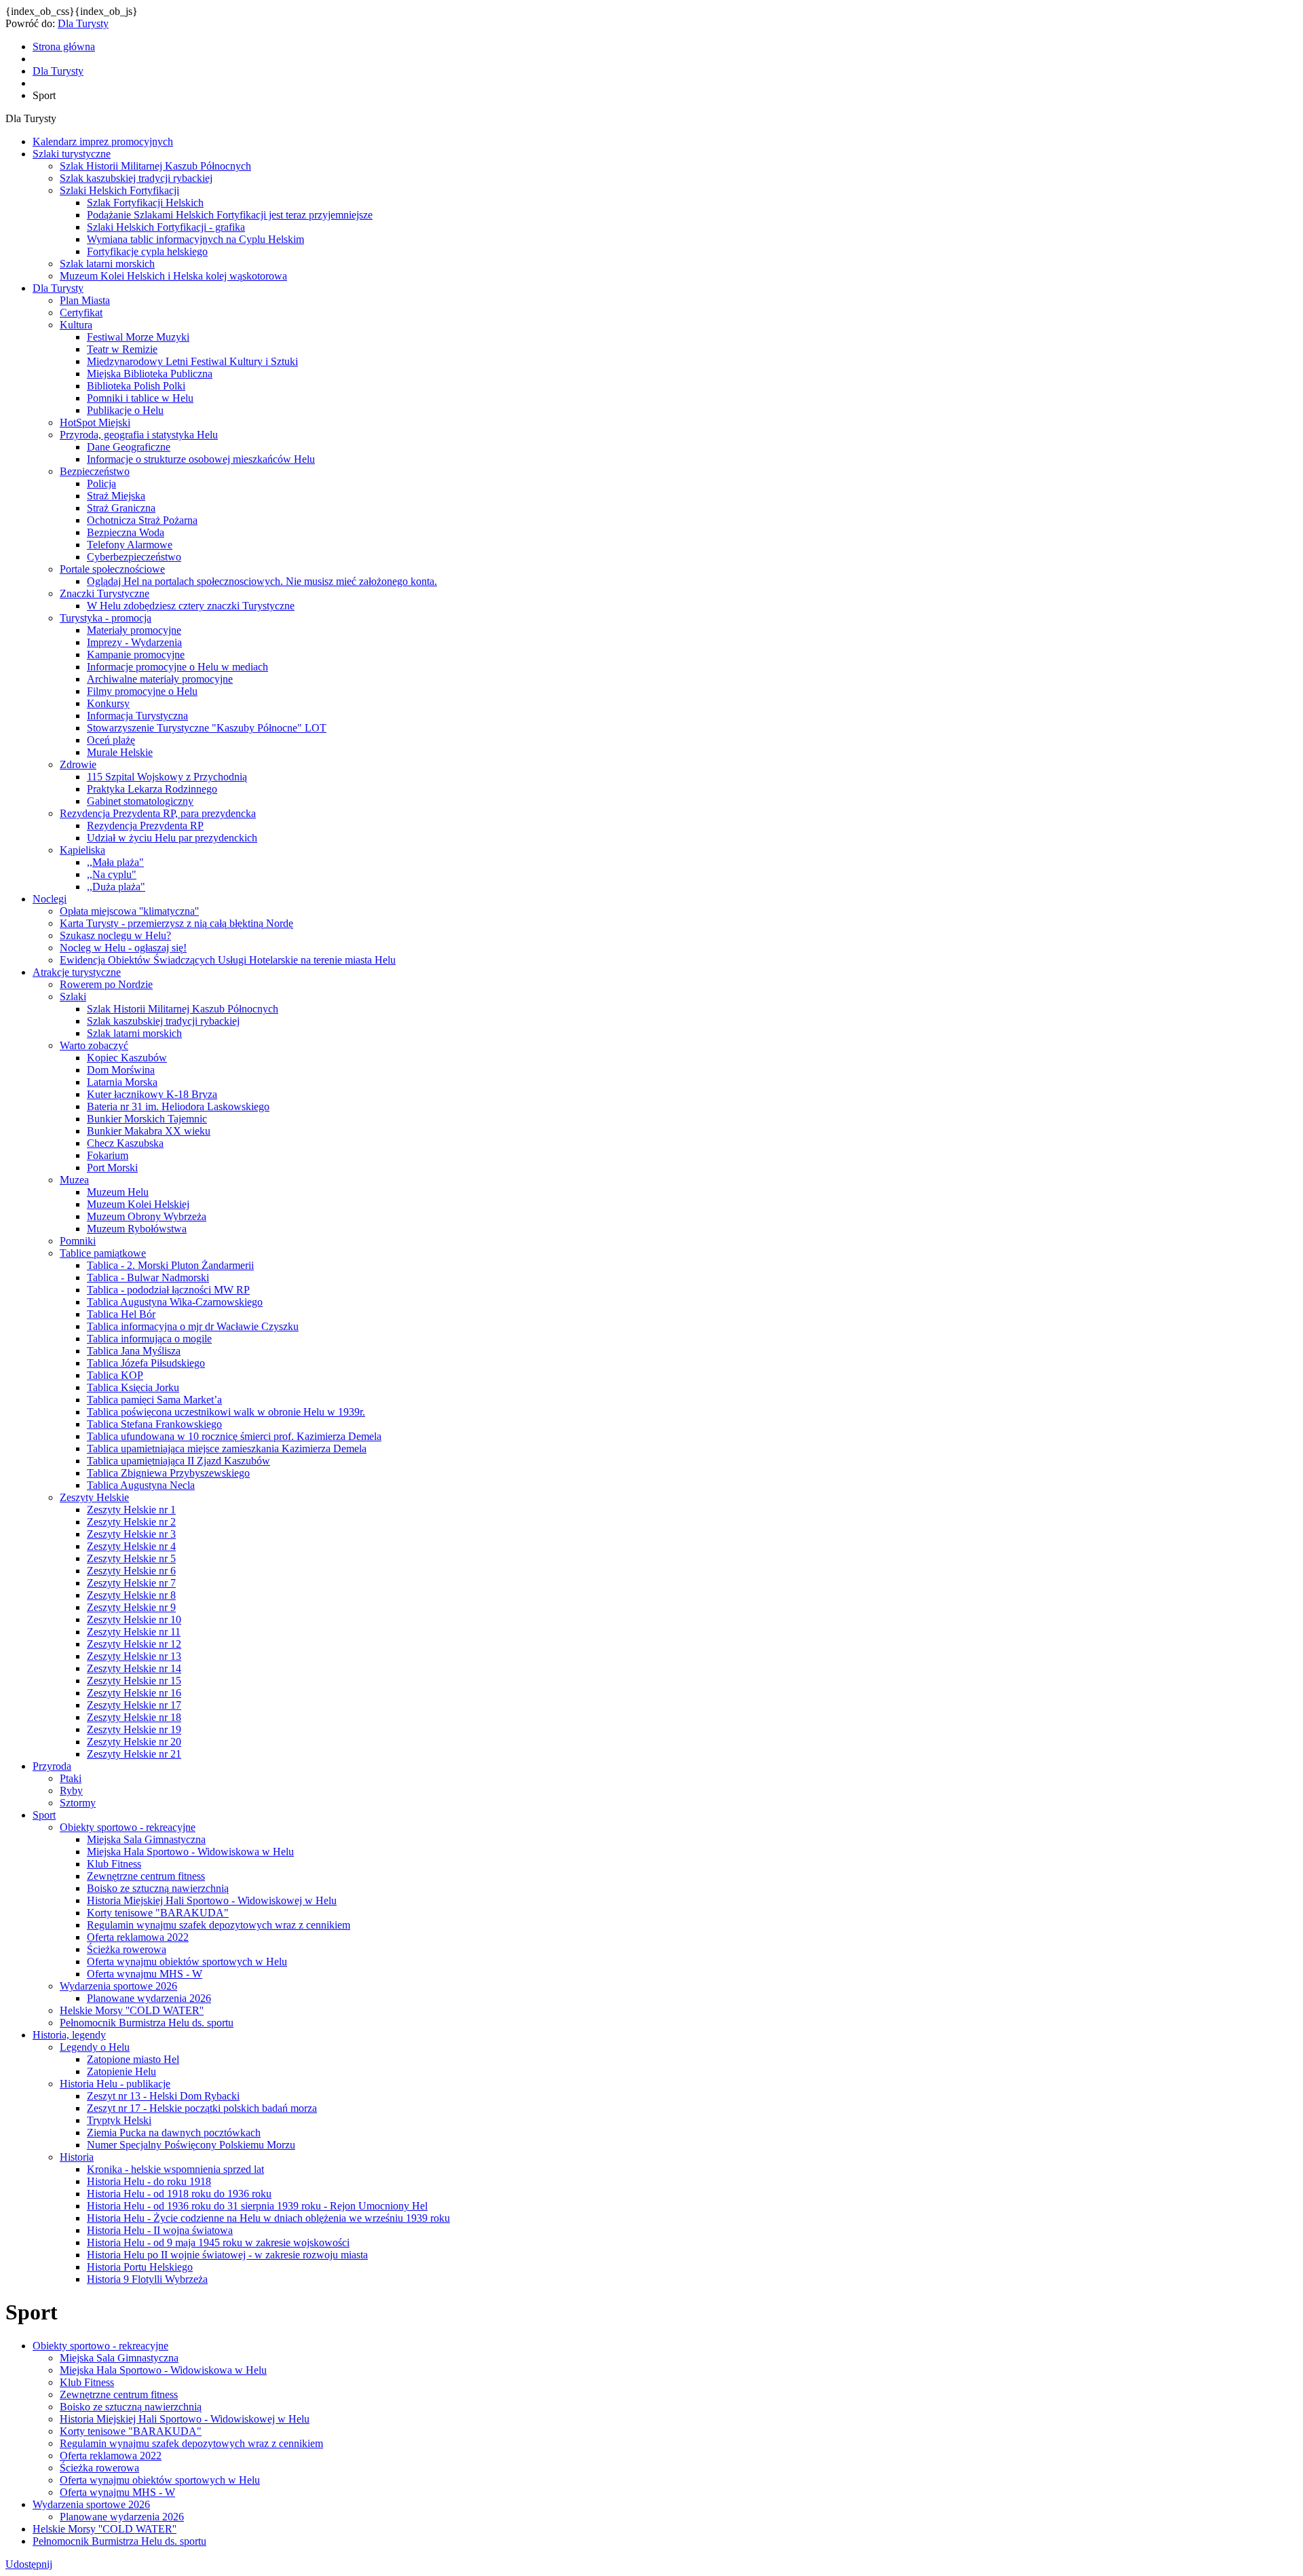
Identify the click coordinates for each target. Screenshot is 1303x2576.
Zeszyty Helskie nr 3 (131, 1534)
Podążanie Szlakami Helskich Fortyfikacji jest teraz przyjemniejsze (230, 215)
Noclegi (50, 899)
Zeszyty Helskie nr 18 (134, 1717)
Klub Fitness (114, 1864)
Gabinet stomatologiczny (140, 801)
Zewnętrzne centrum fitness (146, 1876)
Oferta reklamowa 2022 (138, 1937)
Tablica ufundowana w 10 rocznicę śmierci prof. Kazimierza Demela (234, 1436)
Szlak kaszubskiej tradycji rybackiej (136, 178)
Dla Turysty (83, 23)
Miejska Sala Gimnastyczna (146, 1839)
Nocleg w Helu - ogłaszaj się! (123, 948)
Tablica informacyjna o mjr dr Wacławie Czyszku (193, 1326)
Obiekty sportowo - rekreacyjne (128, 1827)
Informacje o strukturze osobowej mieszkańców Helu (201, 459)
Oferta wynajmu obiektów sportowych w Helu (187, 1962)
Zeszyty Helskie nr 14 (134, 1668)
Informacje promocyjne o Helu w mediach (177, 667)
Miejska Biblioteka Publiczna (150, 374)
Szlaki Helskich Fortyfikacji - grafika (166, 227)
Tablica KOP (115, 1375)
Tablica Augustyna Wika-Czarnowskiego (175, 1302)
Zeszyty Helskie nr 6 (131, 1571)
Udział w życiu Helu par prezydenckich (172, 838)
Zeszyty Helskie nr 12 (134, 1644)
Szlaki (73, 997)
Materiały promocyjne (134, 630)
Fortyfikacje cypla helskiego (147, 251)
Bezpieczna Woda (126, 532)
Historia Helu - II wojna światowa (160, 2230)
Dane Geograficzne (129, 447)
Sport (44, 1815)
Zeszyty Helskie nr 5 (131, 1558)
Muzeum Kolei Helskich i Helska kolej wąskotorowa (173, 276)
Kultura (76, 325)
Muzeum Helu (118, 1192)
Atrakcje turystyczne (77, 972)
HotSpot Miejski (95, 422)
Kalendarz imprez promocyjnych (103, 141)
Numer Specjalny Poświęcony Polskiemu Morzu (191, 2145)
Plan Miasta (85, 300)
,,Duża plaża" (116, 887)
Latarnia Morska (122, 1082)
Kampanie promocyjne (136, 655)
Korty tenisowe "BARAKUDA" (158, 1913)
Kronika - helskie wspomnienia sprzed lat (175, 2169)
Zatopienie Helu (121, 2071)
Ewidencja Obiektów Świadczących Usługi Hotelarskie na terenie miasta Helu (228, 960)
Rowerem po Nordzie (106, 984)
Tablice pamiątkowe (103, 1253)
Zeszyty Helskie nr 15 (134, 1681)
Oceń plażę (111, 740)
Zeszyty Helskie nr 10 (134, 1620)
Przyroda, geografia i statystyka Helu (139, 435)
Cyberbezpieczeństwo (134, 557)
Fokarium (108, 1155)
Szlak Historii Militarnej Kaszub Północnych (155, 166)
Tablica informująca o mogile (149, 1339)
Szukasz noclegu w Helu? (115, 935)
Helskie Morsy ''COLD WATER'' (132, 2010)
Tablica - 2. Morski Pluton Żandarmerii (170, 1265)
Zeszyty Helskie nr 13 (134, 1656)
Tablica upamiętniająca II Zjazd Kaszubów (178, 1461)
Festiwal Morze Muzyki (138, 337)
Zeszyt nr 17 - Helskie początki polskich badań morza (202, 2108)
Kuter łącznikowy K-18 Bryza (152, 1094)
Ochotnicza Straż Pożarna (142, 520)
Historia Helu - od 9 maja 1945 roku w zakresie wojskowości (218, 2242)
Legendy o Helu (95, 2047)
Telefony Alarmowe (130, 545)
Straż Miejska (116, 496)
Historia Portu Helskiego (140, 2267)
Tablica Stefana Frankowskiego (154, 1424)
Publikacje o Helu (125, 410)
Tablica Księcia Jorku (133, 1387)
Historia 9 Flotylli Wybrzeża (147, 2279)
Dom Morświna (121, 1070)
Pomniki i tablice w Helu (140, 398)
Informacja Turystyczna (137, 716)
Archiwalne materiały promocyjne (160, 679)
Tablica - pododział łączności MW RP (168, 1290)
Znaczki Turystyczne (105, 593)
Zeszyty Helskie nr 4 (131, 1546)
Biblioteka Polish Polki (136, 386)
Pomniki (78, 1241)
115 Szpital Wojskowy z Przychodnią (167, 777)
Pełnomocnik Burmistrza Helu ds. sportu (147, 2023)
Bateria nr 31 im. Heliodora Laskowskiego (178, 1106)
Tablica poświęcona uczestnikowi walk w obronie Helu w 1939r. (226, 1412)
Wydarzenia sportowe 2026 (118, 1986)
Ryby (71, 1791)
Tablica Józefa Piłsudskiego (146, 1363)
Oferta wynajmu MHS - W (145, 1974)
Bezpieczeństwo (95, 471)
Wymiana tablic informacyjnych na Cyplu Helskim (195, 239)
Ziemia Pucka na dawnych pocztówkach (174, 2133)
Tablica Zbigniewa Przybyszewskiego (168, 1473)
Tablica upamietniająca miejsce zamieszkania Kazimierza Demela (227, 1448)
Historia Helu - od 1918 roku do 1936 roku (179, 2194)
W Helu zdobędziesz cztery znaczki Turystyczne (191, 606)
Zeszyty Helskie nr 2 (131, 1522)
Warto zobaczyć (94, 1045)
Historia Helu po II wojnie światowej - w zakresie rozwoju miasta (227, 2255)
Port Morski (112, 1168)
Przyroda (52, 1766)
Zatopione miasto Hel (133, 2059)
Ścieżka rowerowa (127, 1949)
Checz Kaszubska (125, 1143)
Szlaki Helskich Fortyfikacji (119, 190)
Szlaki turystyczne (72, 154)
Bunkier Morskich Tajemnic (147, 1119)
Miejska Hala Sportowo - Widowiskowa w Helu (190, 1852)
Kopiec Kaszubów (127, 1058)
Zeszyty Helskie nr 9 (131, 1607)
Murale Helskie (120, 752)
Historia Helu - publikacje (115, 2084)
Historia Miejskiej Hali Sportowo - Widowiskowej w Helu (212, 1900)
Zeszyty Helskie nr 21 (134, 1754)
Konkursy (108, 703)
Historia (77, 2157)
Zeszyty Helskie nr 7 (131, 1583)
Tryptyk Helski (119, 2120)
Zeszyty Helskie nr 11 (134, 1632)
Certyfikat (81, 312)
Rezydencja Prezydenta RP (145, 826)
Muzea (74, 1180)
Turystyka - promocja (106, 618)
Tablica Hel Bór (121, 1314)
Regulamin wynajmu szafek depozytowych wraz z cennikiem (219, 1925)
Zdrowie (78, 764)
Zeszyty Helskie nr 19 (134, 1729)
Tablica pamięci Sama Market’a (154, 1400)
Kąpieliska (82, 850)
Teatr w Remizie (122, 349)
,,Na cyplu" (112, 874)
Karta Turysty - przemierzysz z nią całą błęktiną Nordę (176, 923)
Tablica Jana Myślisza (134, 1351)
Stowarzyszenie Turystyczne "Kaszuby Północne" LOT (207, 728)
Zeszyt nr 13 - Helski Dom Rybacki (163, 2096)
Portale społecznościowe (112, 569)
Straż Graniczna (121, 508)
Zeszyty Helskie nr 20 (134, 1742)
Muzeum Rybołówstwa (137, 1229)
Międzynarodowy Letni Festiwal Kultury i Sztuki (192, 361)
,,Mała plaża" (115, 862)
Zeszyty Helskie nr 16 (134, 1693)
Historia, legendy (69, 2035)
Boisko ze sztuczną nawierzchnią (158, 1888)
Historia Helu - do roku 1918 (149, 2181)
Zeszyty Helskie (94, 1497)
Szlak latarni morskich (107, 264)
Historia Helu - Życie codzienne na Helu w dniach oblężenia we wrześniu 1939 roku (268, 2218)
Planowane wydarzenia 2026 (149, 1998)
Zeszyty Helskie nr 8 (131, 1595)
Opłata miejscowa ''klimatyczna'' (129, 911)
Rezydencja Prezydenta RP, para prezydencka (158, 813)
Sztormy (78, 1803)
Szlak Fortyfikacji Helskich (145, 203)
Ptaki (71, 1778)
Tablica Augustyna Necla (141, 1485)
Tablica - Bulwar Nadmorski (148, 1277)
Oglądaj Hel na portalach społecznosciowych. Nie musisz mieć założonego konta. (262, 581)
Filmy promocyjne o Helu (142, 691)
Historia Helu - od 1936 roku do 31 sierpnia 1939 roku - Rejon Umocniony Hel (257, 2206)
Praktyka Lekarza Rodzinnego (152, 789)
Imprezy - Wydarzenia (134, 642)
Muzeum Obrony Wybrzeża (147, 1216)
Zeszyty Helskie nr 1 (131, 1510)
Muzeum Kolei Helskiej (138, 1204)
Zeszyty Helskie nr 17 (134, 1705)
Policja (101, 484)
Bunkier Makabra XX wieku (149, 1131)
